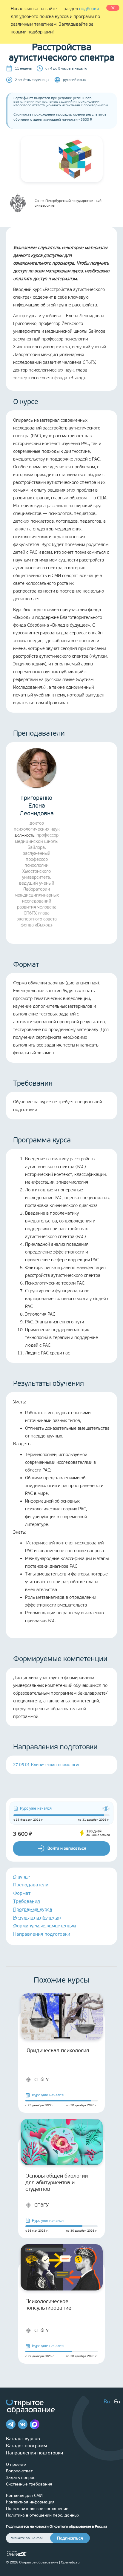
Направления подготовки (42, 1934)
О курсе (22, 1877)
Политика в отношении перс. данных (43, 2515)
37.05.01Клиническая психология (47, 1765)
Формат (22, 1893)
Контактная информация (30, 2502)
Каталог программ (26, 2446)
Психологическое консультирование (48, 2305)
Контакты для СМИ (24, 2496)
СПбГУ (41, 2079)
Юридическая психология (57, 2050)
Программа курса (33, 1909)
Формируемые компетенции (44, 1926)
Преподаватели (31, 1885)
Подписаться (70, 2538)
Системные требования (29, 2484)
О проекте (16, 2464)
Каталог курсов (23, 2438)
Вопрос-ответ (19, 2471)
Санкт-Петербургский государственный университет (68, 203)
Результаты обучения (37, 1918)
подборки (89, 9)
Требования (27, 1901)
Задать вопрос (21, 2478)
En (117, 2402)
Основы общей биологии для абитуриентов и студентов (57, 2182)
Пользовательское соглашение (37, 2509)
